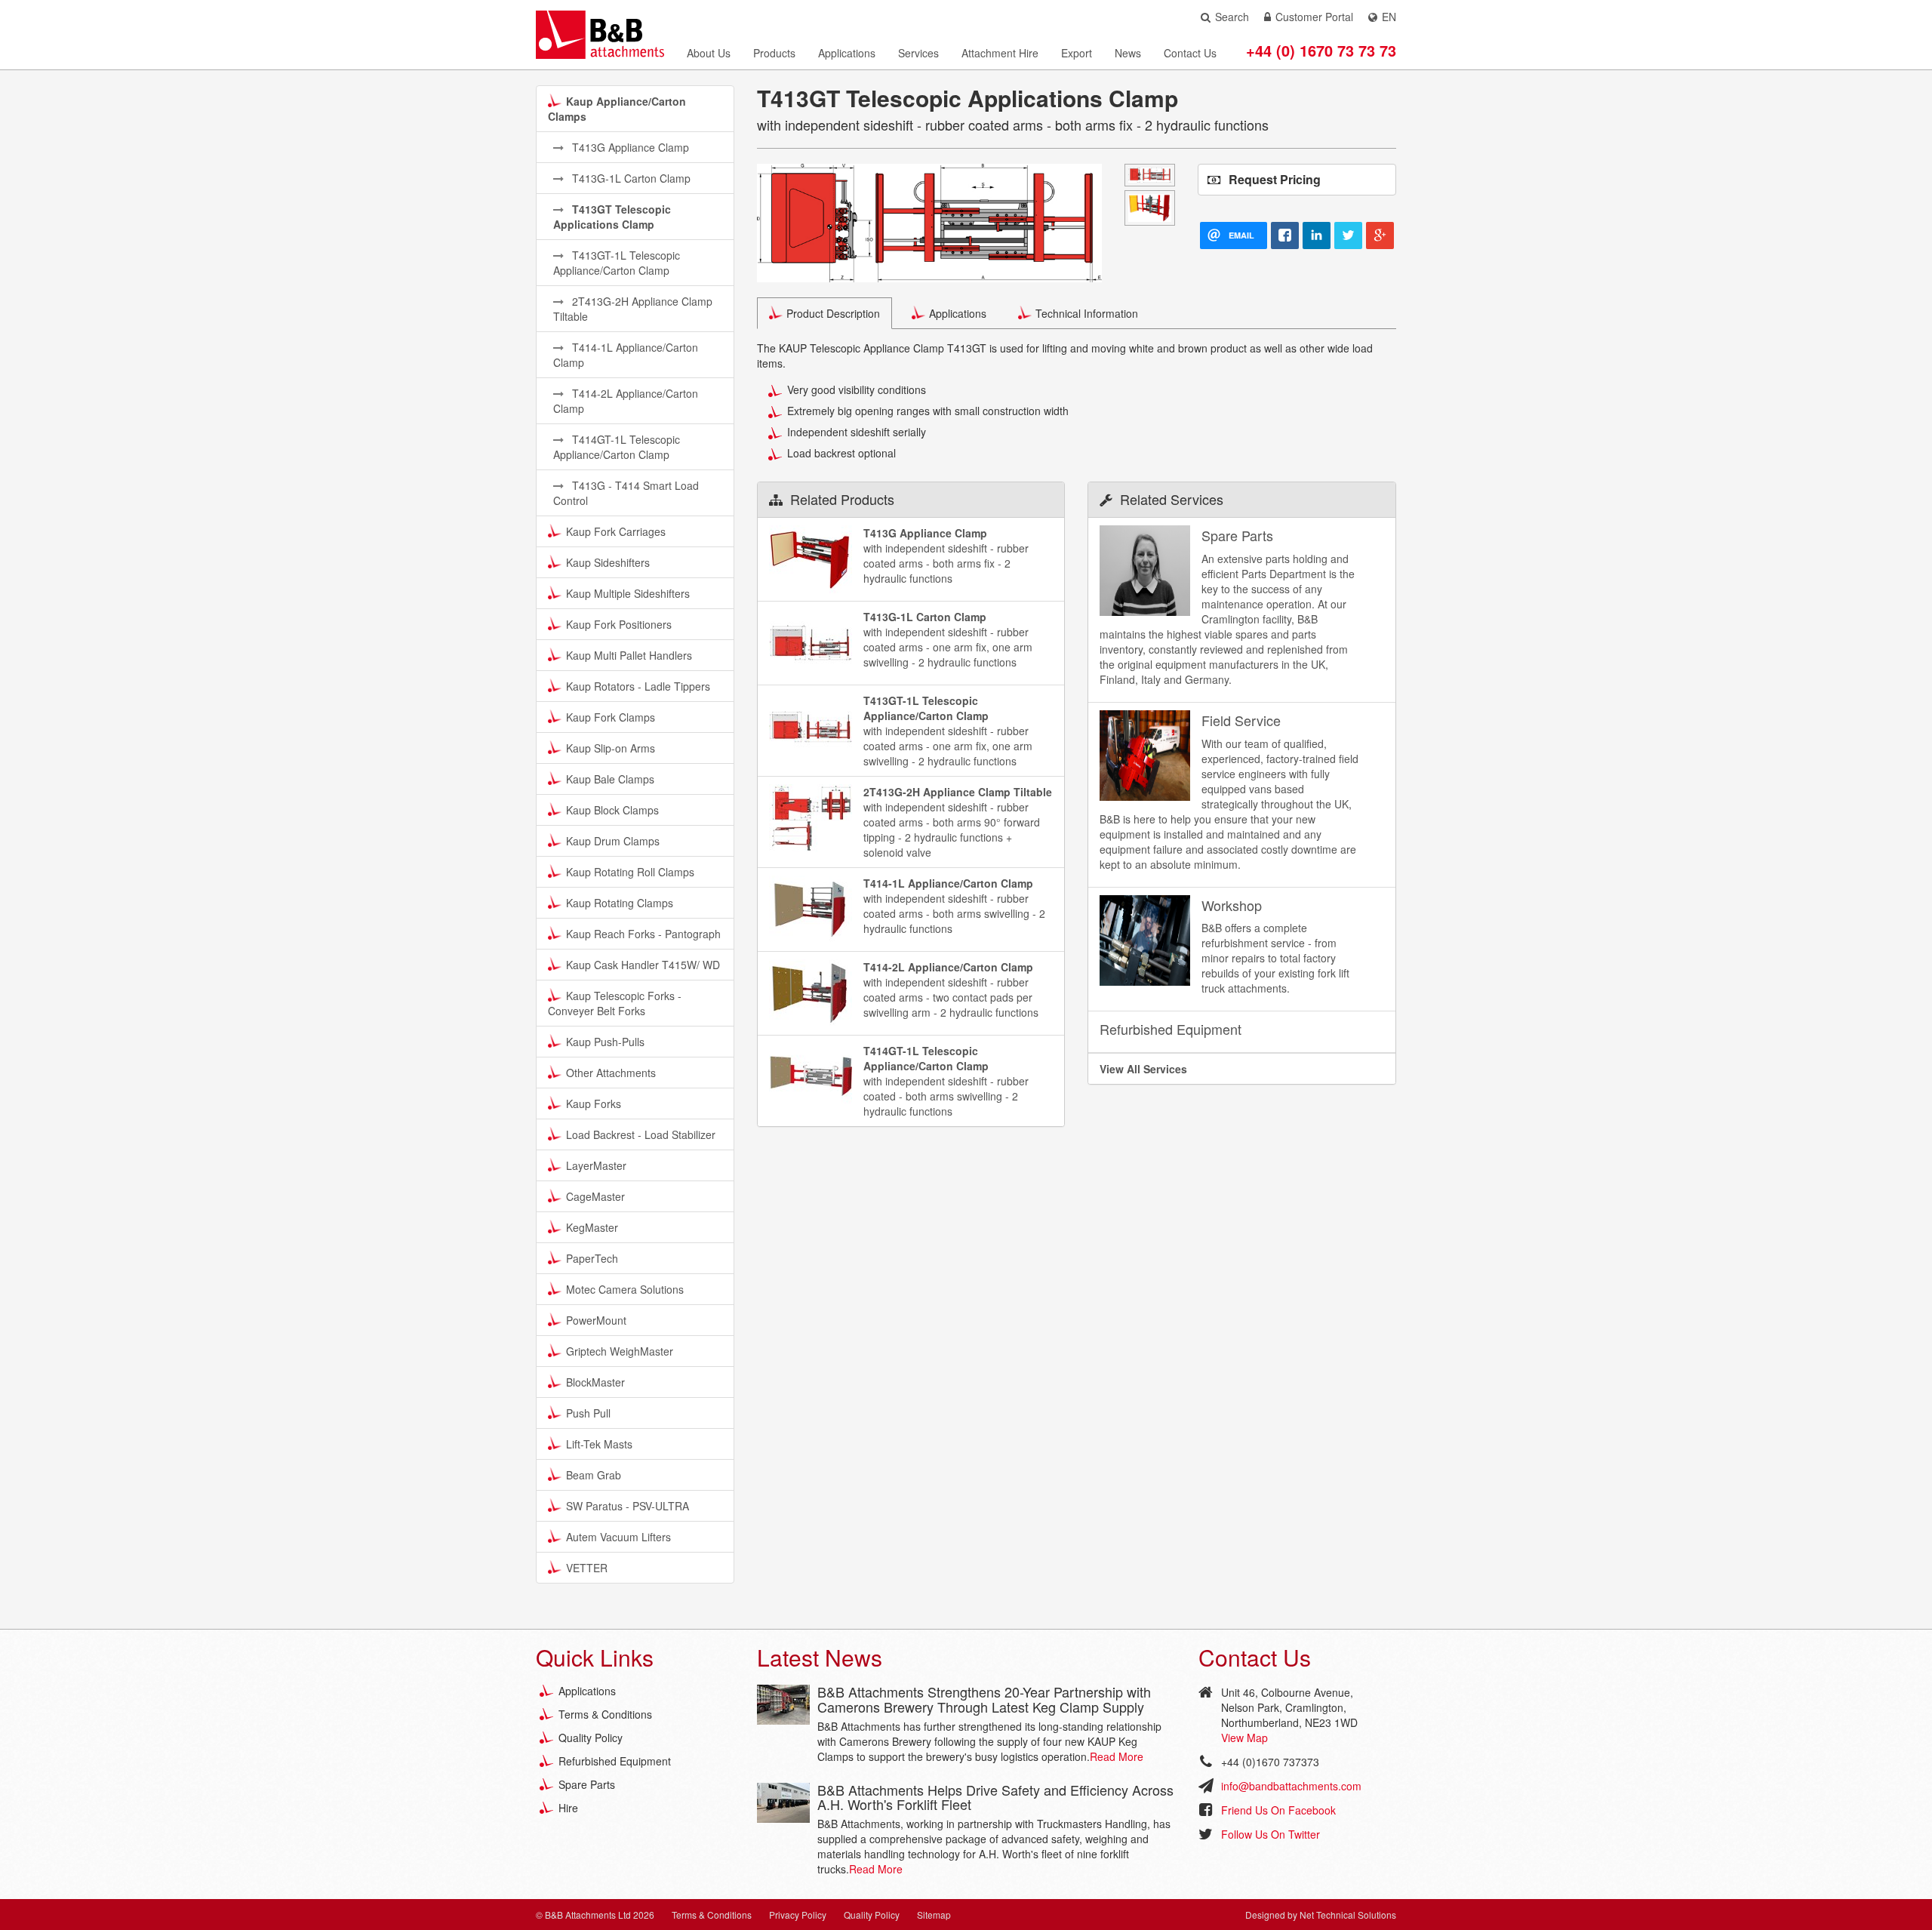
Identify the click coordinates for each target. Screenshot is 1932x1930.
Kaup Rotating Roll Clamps (630, 872)
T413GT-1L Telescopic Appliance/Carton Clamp (617, 263)
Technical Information (1087, 313)
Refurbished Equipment (615, 1761)
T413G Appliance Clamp (629, 147)
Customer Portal (1314, 17)
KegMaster (592, 1227)
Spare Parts (587, 1784)
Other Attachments (611, 1073)
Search (1232, 17)
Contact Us (1190, 53)
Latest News (820, 1657)
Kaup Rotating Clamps (620, 903)
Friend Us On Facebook (1278, 1810)
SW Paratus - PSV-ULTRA (628, 1506)
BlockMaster (595, 1382)
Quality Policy (591, 1738)
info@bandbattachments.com (1291, 1786)
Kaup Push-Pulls (605, 1042)
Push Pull (588, 1413)
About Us (709, 53)
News (1128, 53)
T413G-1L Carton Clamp (630, 178)
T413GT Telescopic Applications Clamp (612, 217)
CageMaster (595, 1196)
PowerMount (596, 1320)
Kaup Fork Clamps (611, 717)
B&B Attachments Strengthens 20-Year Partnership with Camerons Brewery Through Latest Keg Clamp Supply (984, 1699)
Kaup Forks (594, 1104)
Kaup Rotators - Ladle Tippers (638, 686)
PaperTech (592, 1258)
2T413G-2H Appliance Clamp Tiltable (633, 309)
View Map (1244, 1738)
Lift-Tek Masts (599, 1444)
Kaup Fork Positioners (619, 624)
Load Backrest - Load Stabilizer (641, 1134)
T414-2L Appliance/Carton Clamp (626, 401)
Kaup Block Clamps (612, 810)
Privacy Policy (798, 1915)
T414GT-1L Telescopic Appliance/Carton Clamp (617, 447)
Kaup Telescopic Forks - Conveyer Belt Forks (615, 1003)
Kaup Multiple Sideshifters (628, 593)
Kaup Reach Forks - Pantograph (643, 934)
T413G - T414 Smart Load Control (626, 493)
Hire (568, 1808)
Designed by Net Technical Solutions (1321, 1915)
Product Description (833, 313)
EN (1389, 17)
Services (918, 53)
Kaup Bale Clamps (610, 779)
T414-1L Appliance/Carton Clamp (626, 355)
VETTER (587, 1568)
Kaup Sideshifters (608, 562)
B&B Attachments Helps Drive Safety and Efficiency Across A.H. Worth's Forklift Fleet (995, 1797)
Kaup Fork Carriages (616, 531)
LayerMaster (596, 1165)
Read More (1117, 1756)
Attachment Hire (1000, 53)
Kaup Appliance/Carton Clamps (617, 109)
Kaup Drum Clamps (613, 841)
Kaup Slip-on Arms (611, 748)
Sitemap (934, 1915)
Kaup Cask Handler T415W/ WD (643, 965)
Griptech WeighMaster (620, 1351)
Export (1077, 53)
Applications (847, 53)
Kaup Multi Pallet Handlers (629, 655)
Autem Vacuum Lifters (618, 1537)
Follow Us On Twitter (1271, 1834)
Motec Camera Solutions (625, 1289)
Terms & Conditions (605, 1714)
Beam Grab (594, 1475)
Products (774, 53)
